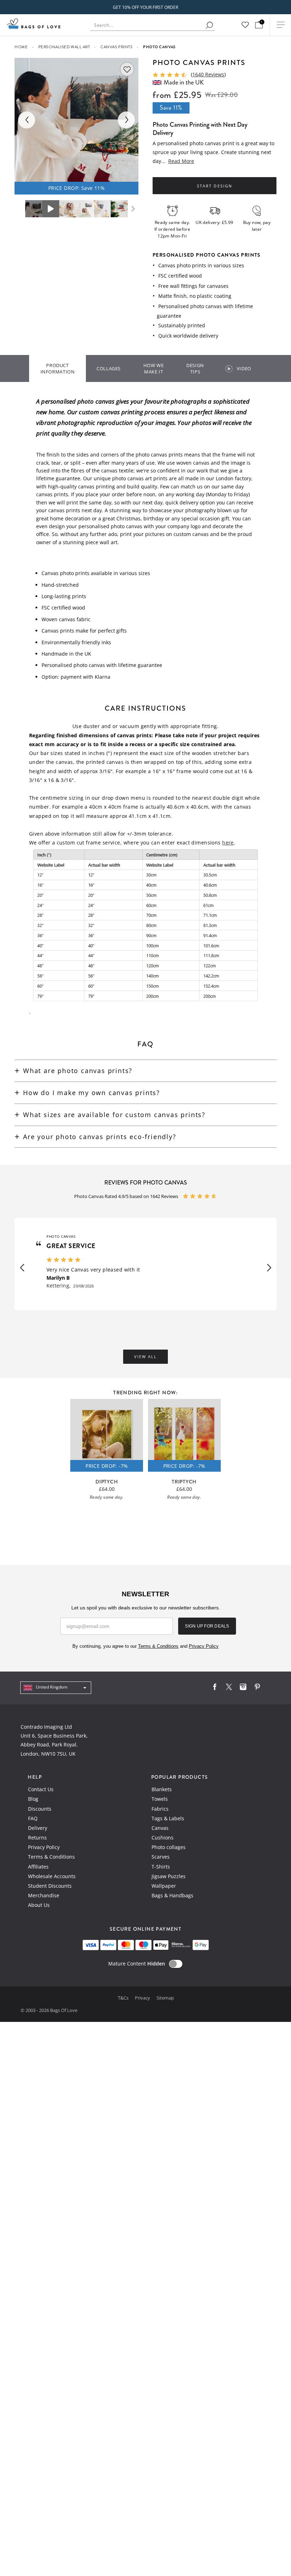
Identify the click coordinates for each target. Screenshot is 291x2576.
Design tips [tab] (195, 368)
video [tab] (244, 368)
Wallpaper (164, 1886)
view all (145, 1357)
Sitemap (165, 1998)
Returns (37, 1837)
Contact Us (41, 1789)
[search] (209, 25)
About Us (39, 1905)
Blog (33, 1799)
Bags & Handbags (172, 1895)
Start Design (214, 186)
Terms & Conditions (51, 1857)
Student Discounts (50, 1886)
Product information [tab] (58, 368)
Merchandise (44, 1895)
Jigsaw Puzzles (169, 1876)
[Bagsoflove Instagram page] (243, 1688)
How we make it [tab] (154, 368)
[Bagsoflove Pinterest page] (257, 1688)
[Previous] (27, 120)
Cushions (163, 1837)
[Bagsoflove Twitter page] (229, 1688)
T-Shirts (161, 1867)
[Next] (126, 120)
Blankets (162, 1789)
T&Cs (124, 1998)
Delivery (38, 1828)
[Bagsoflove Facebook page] (215, 1688)
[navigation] (56, 1688)
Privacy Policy (44, 1847)
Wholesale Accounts (52, 1876)
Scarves (161, 1857)
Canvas (160, 1828)
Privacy (143, 1998)
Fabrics (160, 1809)
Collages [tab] (109, 368)
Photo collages (169, 1847)
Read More (181, 161)
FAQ (33, 1818)
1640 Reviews (208, 74)
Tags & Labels (168, 1818)
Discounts (40, 1809)
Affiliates (38, 1867)
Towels (160, 1799)
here (228, 843)
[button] (22, 1268)
